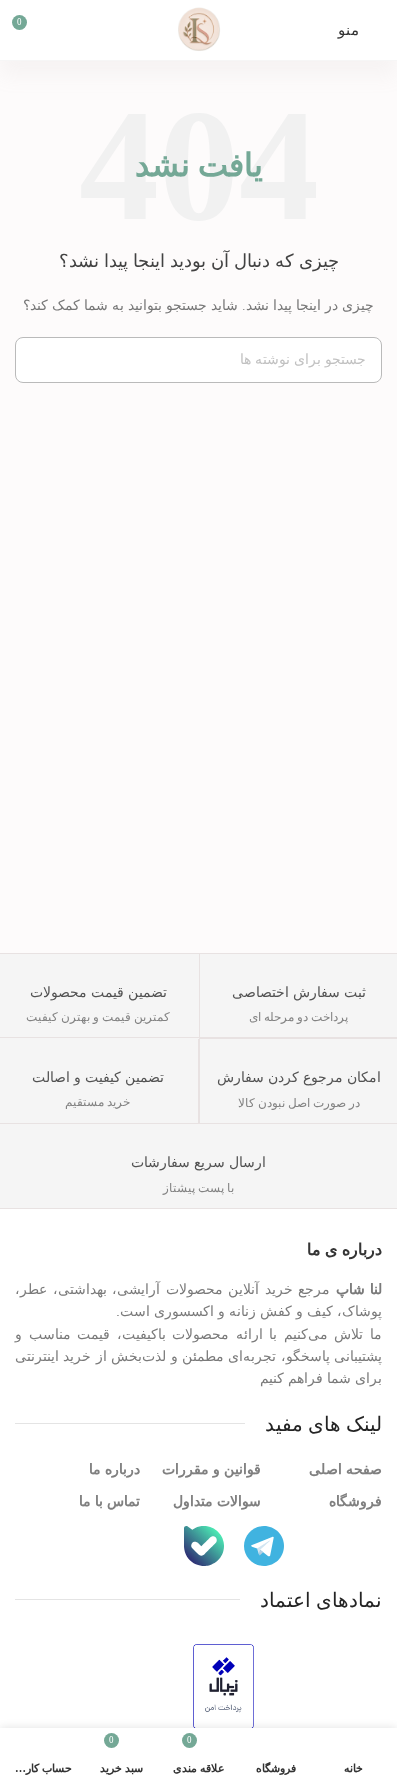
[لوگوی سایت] (199, 28)
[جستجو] (38, 360)
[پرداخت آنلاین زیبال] (223, 1684)
